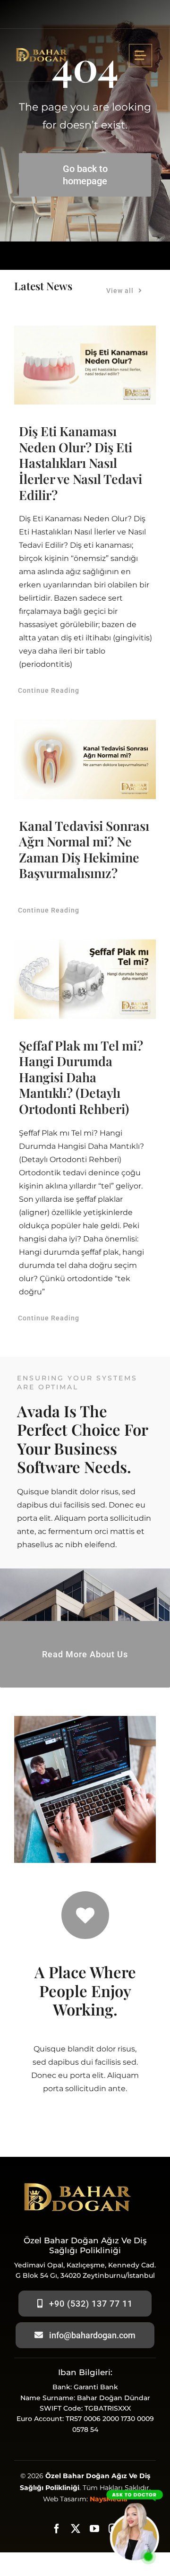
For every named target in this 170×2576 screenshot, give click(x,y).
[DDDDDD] (135, 2484)
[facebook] (57, 2529)
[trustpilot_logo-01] (41, 48)
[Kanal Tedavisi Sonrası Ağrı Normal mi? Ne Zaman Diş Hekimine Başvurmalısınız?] (85, 759)
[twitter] (76, 2529)
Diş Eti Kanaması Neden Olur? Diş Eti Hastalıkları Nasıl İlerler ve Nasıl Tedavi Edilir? (81, 463)
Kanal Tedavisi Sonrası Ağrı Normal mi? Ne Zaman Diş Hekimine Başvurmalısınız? (84, 849)
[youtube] (94, 2529)
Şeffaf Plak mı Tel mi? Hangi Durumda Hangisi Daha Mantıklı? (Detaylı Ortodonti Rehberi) (81, 1077)
